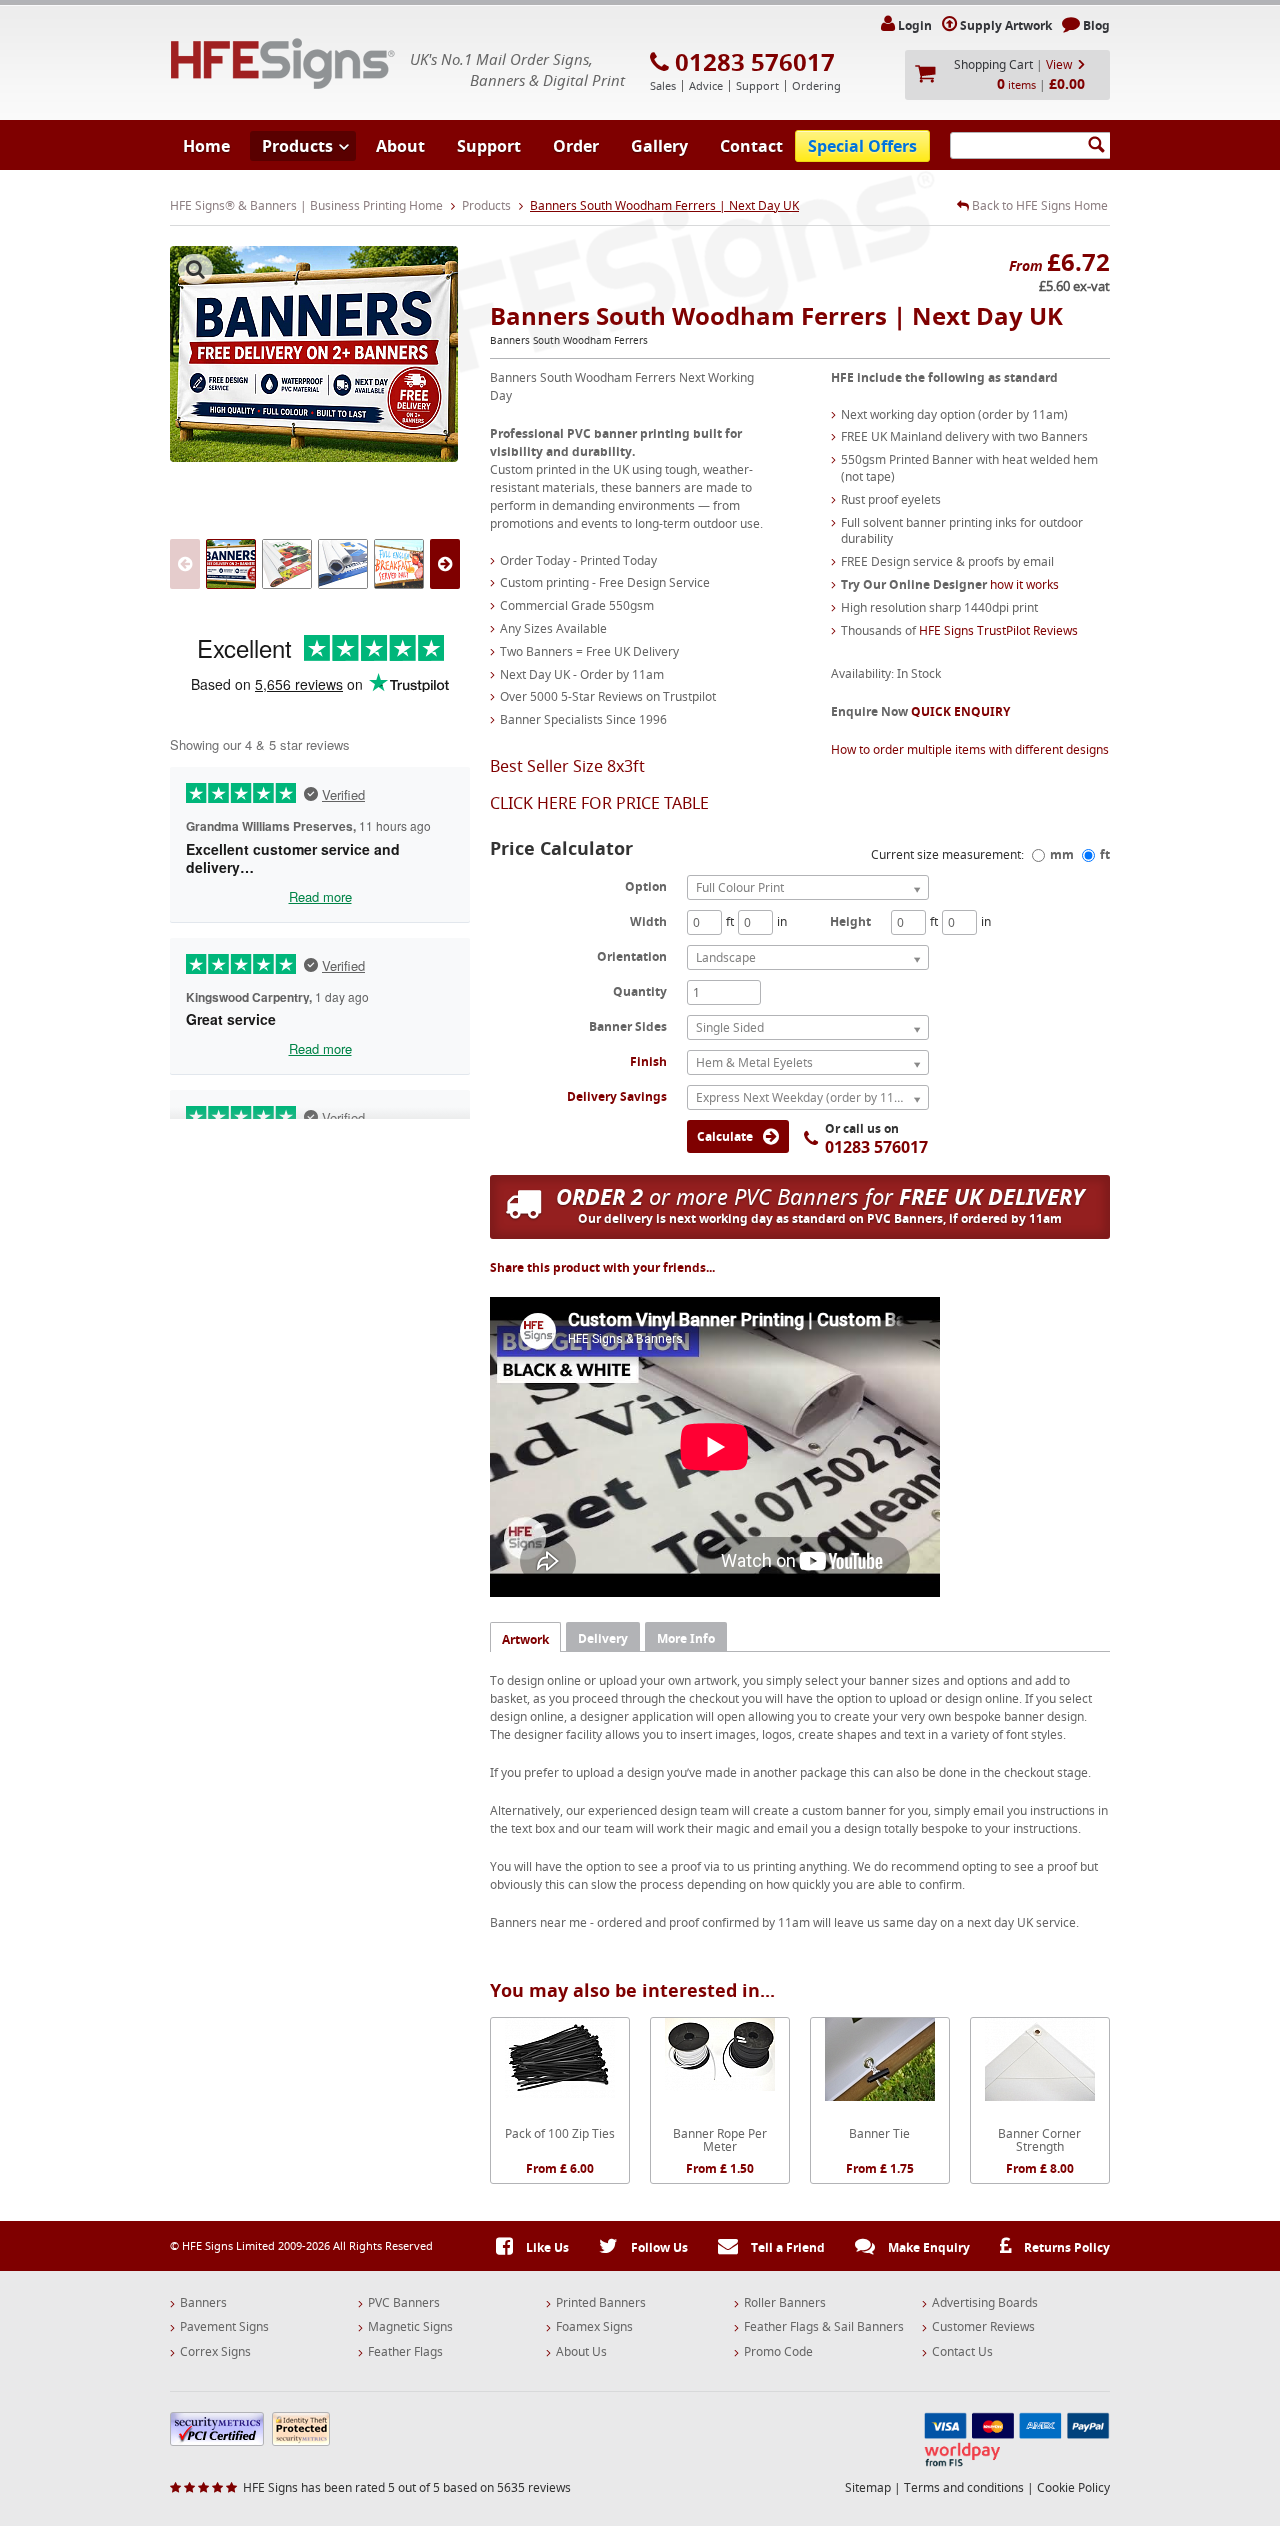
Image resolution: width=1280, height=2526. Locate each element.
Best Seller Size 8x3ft (567, 766)
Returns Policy (1065, 2247)
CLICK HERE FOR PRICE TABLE (599, 803)
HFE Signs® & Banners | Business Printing (283, 63)
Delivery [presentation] (603, 1638)
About (400, 146)
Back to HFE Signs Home (1038, 206)
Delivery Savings (617, 1096)
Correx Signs (215, 2352)
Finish (648, 1061)
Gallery (659, 146)
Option (646, 886)
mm (1062, 854)
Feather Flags (405, 2352)
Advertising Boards (985, 2303)
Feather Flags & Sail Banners (824, 2327)
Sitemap (868, 2487)
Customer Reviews (983, 2327)
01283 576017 (755, 62)
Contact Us (962, 2352)
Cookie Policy (1073, 2487)
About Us (581, 2352)
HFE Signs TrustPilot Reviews (998, 630)
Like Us (546, 2247)
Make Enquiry (927, 2247)
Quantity (640, 991)
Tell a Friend (786, 2247)
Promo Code (778, 2352)
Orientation (632, 956)
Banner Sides (628, 1026)
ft (1105, 854)
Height (850, 921)
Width (648, 921)
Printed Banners (601, 2303)
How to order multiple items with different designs (970, 749)
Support (489, 146)
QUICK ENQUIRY (960, 711)
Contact (751, 146)
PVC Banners (404, 2303)
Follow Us (658, 2247)
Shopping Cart (993, 64)
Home (206, 146)
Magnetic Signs (410, 2327)
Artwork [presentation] (525, 1639)
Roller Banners (785, 2303)
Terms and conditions (964, 2487)
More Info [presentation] (686, 1638)
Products (297, 146)
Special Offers (862, 146)
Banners (203, 2303)
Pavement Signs (224, 2327)
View (1059, 64)
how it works (1024, 584)
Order (576, 146)
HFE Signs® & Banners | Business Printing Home (306, 205)
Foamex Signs (594, 2327)
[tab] (525, 1636)
